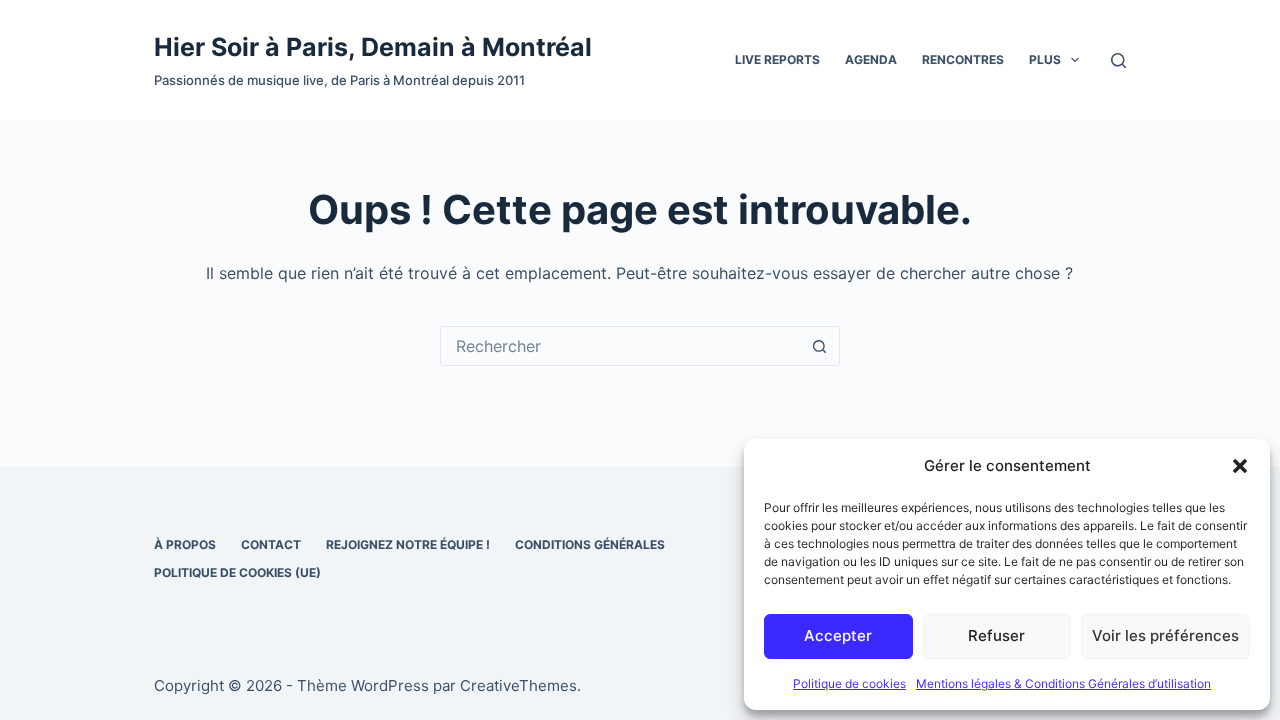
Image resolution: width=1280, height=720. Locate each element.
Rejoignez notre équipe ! (408, 544)
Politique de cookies (849, 683)
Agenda (871, 59)
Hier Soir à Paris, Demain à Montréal (373, 47)
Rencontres (963, 59)
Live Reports (777, 59)
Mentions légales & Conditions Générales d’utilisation (1063, 683)
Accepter (838, 635)
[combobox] (621, 346)
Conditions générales (590, 544)
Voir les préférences (1165, 635)
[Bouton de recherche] (820, 346)
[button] (1240, 466)
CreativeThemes (518, 685)
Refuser (996, 635)
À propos (185, 544)
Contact (271, 544)
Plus (1045, 59)
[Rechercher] (1118, 60)
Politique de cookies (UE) (237, 572)
